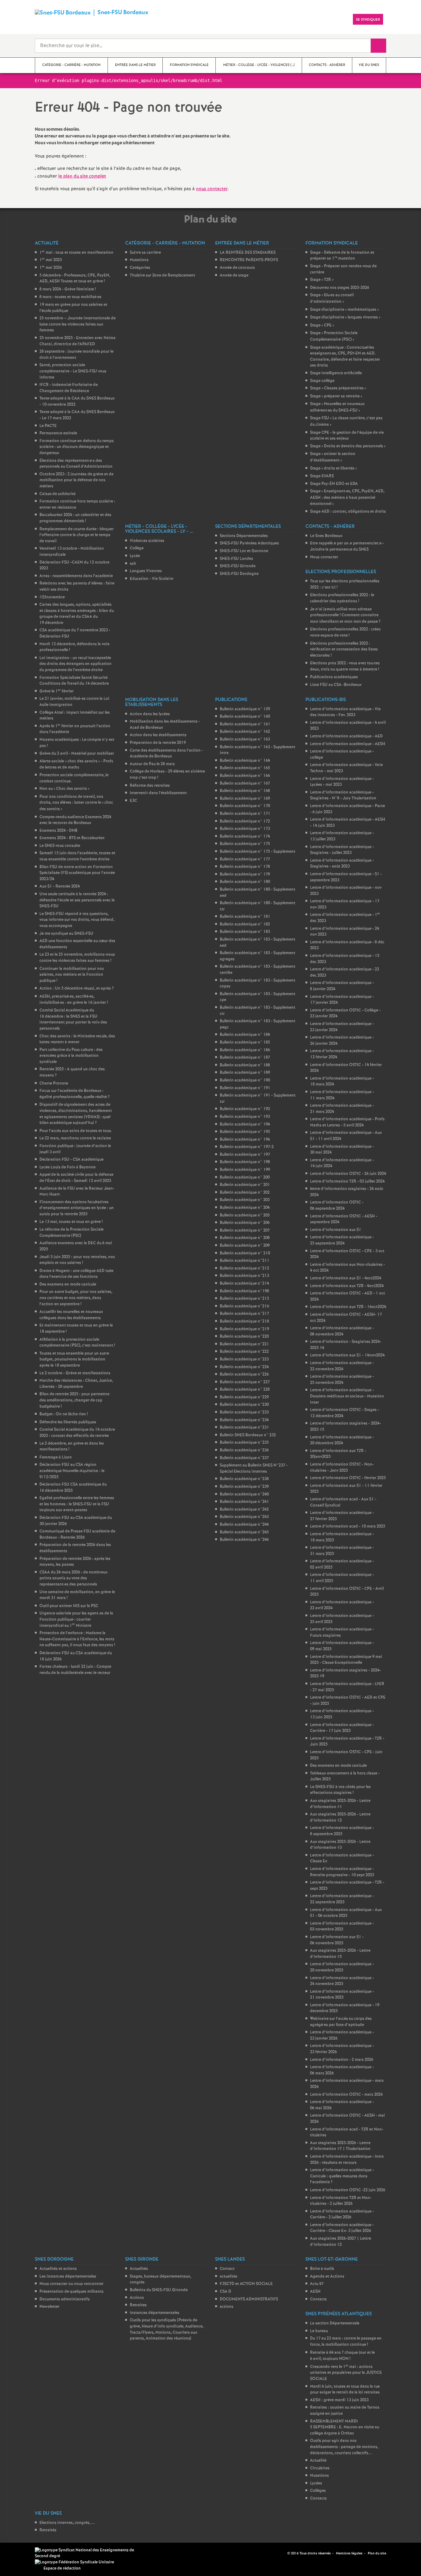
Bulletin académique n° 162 (245, 732)
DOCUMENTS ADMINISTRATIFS (249, 2299)
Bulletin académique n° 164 (245, 761)
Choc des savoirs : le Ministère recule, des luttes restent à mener (77, 1039)
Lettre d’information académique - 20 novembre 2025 (342, 1967)
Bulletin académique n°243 (244, 1517)
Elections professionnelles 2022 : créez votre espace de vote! (345, 632)
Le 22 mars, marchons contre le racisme (75, 1138)
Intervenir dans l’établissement (158, 793)
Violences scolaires (147, 541)
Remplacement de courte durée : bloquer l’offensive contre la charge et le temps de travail (77, 535)
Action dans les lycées (150, 714)
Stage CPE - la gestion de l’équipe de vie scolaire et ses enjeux (347, 436)
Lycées (316, 2483)
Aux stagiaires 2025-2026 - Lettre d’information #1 (340, 1804)
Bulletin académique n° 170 (245, 806)
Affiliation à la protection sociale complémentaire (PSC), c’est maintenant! (77, 1343)
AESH (315, 2292)
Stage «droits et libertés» (333, 468)
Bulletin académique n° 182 (245, 924)
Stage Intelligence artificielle (336, 373)
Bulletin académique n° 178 (245, 867)
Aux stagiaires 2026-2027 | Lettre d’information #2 (341, 2242)
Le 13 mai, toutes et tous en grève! (71, 1222)
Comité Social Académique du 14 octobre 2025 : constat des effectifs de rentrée (77, 1433)
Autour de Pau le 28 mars (152, 764)
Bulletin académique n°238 (244, 1479)
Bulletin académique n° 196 (245, 1140)
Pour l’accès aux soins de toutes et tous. (76, 1131)
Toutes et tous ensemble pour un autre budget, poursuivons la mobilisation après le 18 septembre (74, 1360)
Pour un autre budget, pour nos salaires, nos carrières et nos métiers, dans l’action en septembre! (76, 1298)
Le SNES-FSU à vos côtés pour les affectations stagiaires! (340, 1790)
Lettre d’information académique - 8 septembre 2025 (342, 1831)
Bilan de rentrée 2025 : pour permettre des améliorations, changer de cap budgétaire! (74, 1400)
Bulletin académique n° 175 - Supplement (258, 852)
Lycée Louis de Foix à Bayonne (67, 1167)
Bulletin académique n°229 (244, 1397)
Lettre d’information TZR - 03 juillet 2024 (347, 1181)
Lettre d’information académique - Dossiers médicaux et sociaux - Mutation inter (347, 1396)
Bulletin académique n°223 (244, 1359)
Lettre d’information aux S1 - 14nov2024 (347, 1355)
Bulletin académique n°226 (244, 1374)
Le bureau (319, 2331)
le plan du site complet (82, 176)
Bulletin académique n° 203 (245, 1200)
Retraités (48, 2530)
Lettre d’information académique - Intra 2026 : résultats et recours (347, 2160)
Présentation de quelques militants (72, 2292)
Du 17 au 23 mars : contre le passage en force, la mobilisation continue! (346, 2342)
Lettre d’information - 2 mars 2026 (342, 2060)
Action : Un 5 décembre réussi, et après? (77, 989)
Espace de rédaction (62, 2568)
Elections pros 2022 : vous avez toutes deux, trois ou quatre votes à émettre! (345, 666)
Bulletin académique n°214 (244, 1284)
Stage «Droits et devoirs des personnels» (348, 446)
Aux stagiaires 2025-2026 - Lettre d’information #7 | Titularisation (340, 2146)
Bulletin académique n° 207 (245, 1231)
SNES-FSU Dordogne (239, 574)
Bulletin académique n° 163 (245, 739)
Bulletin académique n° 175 (245, 844)
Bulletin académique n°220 (244, 1337)
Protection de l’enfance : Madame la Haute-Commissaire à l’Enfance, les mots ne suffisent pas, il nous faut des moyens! (77, 1639)
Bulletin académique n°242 (244, 1510)
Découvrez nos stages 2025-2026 (340, 288)
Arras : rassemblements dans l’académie (76, 576)
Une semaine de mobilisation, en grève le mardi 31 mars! (77, 1595)
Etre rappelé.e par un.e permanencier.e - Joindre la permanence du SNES (347, 546)
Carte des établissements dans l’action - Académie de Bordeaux (166, 754)
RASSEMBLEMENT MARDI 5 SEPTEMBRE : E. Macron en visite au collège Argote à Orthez (345, 2427)
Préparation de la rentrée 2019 (158, 743)
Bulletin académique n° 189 (245, 1073)
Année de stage (234, 275)
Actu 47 (317, 2284)
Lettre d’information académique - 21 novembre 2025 (342, 1995)
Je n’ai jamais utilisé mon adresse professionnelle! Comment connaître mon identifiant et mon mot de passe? (345, 615)
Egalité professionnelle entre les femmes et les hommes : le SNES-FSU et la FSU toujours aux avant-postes (77, 1504)
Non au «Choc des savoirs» (64, 789)
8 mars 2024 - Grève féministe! (68, 289)
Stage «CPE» (322, 325)
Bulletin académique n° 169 (245, 799)
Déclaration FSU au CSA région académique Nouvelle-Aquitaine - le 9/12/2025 (72, 1471)
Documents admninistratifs (65, 2299)
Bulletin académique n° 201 (245, 1185)
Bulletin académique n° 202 (245, 1193)
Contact (227, 2269)
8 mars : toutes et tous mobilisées (70, 297)
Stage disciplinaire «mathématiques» (344, 310)
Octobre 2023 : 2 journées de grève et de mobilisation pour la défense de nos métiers (76, 480)
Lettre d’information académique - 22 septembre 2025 (342, 1899)
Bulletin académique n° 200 (245, 1177)
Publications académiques (334, 677)
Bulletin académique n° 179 (245, 874)
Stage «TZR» (322, 280)
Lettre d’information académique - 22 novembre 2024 (342, 1366)
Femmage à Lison (56, 1457)
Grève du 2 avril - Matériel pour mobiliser (77, 754)
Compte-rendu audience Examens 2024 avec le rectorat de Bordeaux (75, 820)
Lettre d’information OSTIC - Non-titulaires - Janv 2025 (342, 1468)
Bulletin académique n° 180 (245, 882)
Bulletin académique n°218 (244, 1321)
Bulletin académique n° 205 (245, 1215)
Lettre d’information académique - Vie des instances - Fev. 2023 (345, 712)
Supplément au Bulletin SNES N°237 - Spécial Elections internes (254, 1468)
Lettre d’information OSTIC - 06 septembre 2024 (337, 1206)
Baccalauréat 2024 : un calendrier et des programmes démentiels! (75, 518)
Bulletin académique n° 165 (245, 768)
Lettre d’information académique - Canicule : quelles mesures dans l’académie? (342, 2176)
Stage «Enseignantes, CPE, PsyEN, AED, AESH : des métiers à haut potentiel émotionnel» (347, 497)
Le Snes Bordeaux (326, 536)
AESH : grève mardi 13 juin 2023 (339, 2400)
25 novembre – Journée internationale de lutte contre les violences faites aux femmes (78, 324)
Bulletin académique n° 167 (245, 783)
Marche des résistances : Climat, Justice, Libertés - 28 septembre (76, 1384)
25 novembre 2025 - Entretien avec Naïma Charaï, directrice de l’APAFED (78, 341)
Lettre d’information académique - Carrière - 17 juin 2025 (342, 1728)
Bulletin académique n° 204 (245, 1208)
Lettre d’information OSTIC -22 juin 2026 (348, 2190)
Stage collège (322, 381)
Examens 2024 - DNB (58, 831)
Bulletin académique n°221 (244, 1344)
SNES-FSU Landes (236, 559)
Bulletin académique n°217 (244, 1314)
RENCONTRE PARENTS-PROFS (249, 260)
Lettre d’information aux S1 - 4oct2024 (346, 1278)
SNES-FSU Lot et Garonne (244, 551)
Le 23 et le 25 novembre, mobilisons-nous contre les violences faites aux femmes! (77, 958)
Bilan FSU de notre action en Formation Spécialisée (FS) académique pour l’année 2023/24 (77, 873)
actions (227, 2307)
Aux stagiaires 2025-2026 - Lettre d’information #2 (340, 1817)
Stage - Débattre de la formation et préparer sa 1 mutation (342, 256)
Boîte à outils (322, 2269)
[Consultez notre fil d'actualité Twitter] (280, 2553)
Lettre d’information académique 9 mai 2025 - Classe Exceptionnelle (346, 1660)
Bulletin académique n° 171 (245, 814)
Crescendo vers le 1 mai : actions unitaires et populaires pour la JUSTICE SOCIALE (346, 2373)
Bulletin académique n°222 (244, 1352)
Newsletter (49, 2307)
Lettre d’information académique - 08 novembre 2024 (342, 1331)
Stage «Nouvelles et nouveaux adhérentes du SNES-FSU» (337, 407)
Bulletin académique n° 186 (245, 1050)
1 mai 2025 (51, 260)
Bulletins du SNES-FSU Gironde (159, 2290)
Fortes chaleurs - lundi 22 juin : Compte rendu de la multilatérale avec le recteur (75, 1670)
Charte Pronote (54, 1083)
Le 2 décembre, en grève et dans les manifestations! (72, 1447)
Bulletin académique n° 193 (245, 1117)
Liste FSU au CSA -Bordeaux (336, 685)
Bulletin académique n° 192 (245, 1109)
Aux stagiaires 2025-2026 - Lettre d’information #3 (340, 1845)
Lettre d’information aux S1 (336, 1230)
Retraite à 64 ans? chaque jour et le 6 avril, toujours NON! (342, 2356)
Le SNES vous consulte (60, 846)
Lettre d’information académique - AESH (348, 744)
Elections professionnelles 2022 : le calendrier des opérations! (342, 598)
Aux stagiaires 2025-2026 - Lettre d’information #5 (340, 1954)
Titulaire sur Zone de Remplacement (162, 275)
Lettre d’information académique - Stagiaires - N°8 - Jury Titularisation (343, 796)
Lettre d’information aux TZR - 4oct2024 (347, 1286)
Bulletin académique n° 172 (245, 821)
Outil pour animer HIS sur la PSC (69, 1606)
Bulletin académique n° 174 (245, 837)
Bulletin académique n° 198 (245, 1162)
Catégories (140, 268)
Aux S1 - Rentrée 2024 (60, 886)
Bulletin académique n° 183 (245, 932)
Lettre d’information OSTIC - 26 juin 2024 (348, 1174)
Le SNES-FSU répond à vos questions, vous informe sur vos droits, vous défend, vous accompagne (77, 920)
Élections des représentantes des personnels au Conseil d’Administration (76, 464)
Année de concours (237, 268)
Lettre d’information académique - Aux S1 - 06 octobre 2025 (346, 1913)
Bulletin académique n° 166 (245, 776)
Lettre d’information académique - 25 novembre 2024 (342, 1380)
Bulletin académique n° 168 (245, 791)
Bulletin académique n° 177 (245, 859)
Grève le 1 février (57, 691)
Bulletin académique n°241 (244, 1502)
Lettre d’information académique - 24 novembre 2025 (342, 1981)
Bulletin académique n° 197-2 (247, 1147)
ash (133, 564)
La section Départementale (335, 2323)
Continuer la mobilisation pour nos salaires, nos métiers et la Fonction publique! (72, 975)
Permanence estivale (58, 433)
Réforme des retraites (150, 786)
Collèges (318, 2491)
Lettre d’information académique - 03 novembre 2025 (342, 1927)
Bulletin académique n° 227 (245, 1382)
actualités (229, 2277)
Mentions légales (349, 2553)
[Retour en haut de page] (23, 2553)
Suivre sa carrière (145, 253)
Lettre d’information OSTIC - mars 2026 (346, 2095)
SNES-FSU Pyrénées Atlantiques (249, 543)
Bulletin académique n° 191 (245, 1088)
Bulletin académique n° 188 (245, 1065)
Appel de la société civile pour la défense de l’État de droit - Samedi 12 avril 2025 (76, 1178)
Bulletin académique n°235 (244, 1443)
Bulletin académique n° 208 (245, 1238)
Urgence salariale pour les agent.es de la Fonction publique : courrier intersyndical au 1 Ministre (76, 1619)
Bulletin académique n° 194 (245, 1124)
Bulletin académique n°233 (244, 1412)
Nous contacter (324, 557)
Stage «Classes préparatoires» (338, 388)
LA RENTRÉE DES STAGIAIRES (248, 253)
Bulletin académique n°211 (245, 1261)
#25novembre (52, 597)
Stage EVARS (322, 476)
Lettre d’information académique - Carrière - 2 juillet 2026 (342, 2215)
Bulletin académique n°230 (244, 1405)
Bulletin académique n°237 (244, 1458)
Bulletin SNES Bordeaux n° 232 (248, 1435)
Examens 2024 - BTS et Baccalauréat (72, 838)
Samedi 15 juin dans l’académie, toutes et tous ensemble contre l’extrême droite (77, 856)
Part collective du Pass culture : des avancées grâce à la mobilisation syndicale (71, 1056)
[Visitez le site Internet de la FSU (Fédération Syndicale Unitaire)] (74, 2562)
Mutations (139, 260)
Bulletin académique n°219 (244, 1329)
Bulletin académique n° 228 (245, 1390)
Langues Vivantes (146, 571)
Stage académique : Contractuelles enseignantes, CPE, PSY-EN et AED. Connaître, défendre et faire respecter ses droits (345, 357)
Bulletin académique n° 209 (245, 1246)
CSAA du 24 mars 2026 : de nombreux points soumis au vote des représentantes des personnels (74, 1578)
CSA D (225, 2292)
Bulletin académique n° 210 (245, 1253)
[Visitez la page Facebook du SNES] (273, 2553)
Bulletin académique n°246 (244, 1540)
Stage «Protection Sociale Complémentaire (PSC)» (334, 336)
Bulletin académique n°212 (244, 1268)
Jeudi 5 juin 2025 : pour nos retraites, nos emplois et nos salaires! (77, 1260)
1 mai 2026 (51, 268)
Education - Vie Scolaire (151, 579)
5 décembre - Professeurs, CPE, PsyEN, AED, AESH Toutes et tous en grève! (75, 279)
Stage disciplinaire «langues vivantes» (345, 317)
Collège (137, 548)
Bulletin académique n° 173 (245, 829)
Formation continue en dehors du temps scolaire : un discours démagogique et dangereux (77, 447)
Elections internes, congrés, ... (67, 2523)
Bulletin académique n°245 (244, 1532)
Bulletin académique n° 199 (245, 1170)
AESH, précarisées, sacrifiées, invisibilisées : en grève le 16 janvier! (74, 1000)
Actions (137, 2298)
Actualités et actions (58, 2269)
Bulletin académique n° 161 (245, 724)
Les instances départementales (68, 2277)
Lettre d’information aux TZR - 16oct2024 (348, 1307)
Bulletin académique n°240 (244, 1494)
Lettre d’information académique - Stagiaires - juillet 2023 (342, 850)
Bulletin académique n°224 (244, 1367)
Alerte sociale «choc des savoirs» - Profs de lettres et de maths (76, 765)
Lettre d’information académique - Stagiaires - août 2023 (342, 864)
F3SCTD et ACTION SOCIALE (246, 2284)
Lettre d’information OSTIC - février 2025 (348, 1478)
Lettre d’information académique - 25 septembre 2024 (342, 1240)
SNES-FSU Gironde (238, 566)
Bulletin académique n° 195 (245, 1132)
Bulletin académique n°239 (244, 1487)
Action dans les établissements (158, 735)
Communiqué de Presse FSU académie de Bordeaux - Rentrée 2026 (77, 1534)
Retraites (138, 2305)
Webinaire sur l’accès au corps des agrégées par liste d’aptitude (341, 2022)
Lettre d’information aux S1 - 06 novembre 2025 (337, 1940)
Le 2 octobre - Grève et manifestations (75, 1373)
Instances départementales (155, 2313)
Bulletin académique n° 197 (245, 1155)
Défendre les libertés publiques (68, 1422)
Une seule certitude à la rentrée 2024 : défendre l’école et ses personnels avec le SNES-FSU (77, 900)
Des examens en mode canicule (68, 1284)
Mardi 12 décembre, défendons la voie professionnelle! (74, 647)
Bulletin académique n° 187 (245, 1058)
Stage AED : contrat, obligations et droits (348, 512)
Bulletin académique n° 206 (245, 1223)
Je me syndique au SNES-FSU (66, 934)
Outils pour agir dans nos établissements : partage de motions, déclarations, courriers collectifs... (344, 2447)
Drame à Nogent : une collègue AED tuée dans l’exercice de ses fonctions (76, 1274)
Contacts (318, 2299)
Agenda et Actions (327, 2277)
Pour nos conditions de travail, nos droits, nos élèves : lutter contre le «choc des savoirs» (76, 803)
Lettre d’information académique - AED (346, 736)
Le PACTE (48, 426)
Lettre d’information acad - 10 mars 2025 (348, 1526)
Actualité (318, 2461)
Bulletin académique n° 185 (245, 1042)
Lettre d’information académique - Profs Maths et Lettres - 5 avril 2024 (347, 1122)
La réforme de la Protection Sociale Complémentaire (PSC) (72, 1233)
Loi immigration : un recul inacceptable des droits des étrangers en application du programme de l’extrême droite (76, 664)
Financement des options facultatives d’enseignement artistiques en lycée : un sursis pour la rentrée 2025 (77, 1208)
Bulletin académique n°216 (244, 1306)
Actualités (139, 2269)
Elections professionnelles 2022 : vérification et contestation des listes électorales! (344, 650)
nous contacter (212, 189)
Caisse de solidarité (57, 494)
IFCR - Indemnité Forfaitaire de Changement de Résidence (69, 388)
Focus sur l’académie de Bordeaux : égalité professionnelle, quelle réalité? (75, 1094)
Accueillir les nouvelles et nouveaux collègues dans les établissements (71, 1315)
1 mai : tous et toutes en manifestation (76, 253)
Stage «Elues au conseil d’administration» (332, 298)
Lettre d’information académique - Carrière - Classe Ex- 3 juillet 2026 (342, 2228)
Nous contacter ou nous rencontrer (72, 2284)
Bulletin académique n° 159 (245, 709)
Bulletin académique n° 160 (245, 717)
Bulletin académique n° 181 (245, 917)
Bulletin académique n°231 (244, 1427)
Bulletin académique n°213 (244, 1276)
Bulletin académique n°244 (244, 1525)
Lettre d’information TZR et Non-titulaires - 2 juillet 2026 (341, 2201)
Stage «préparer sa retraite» (336, 396)
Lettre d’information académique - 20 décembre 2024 (342, 1440)
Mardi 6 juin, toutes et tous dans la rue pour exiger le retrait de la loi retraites (345, 2390)
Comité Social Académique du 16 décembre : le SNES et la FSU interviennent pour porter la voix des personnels (73, 1019)
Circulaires (320, 2468)
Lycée (135, 556)
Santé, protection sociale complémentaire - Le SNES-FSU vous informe (73, 371)
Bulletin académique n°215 (244, 1299)
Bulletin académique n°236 (244, 1450)
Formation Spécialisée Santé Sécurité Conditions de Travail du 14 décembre (74, 681)
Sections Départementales (244, 536)
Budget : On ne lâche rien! (64, 1414)
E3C (133, 801)
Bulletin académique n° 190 (245, 1080)
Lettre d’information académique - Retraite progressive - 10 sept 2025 (342, 1872)
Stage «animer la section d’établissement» (333, 457)
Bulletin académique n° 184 (245, 1035)
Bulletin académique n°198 (244, 1291)
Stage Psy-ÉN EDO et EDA (334, 484)
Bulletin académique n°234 (244, 1420)
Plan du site (377, 2553)
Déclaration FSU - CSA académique (72, 1160)
